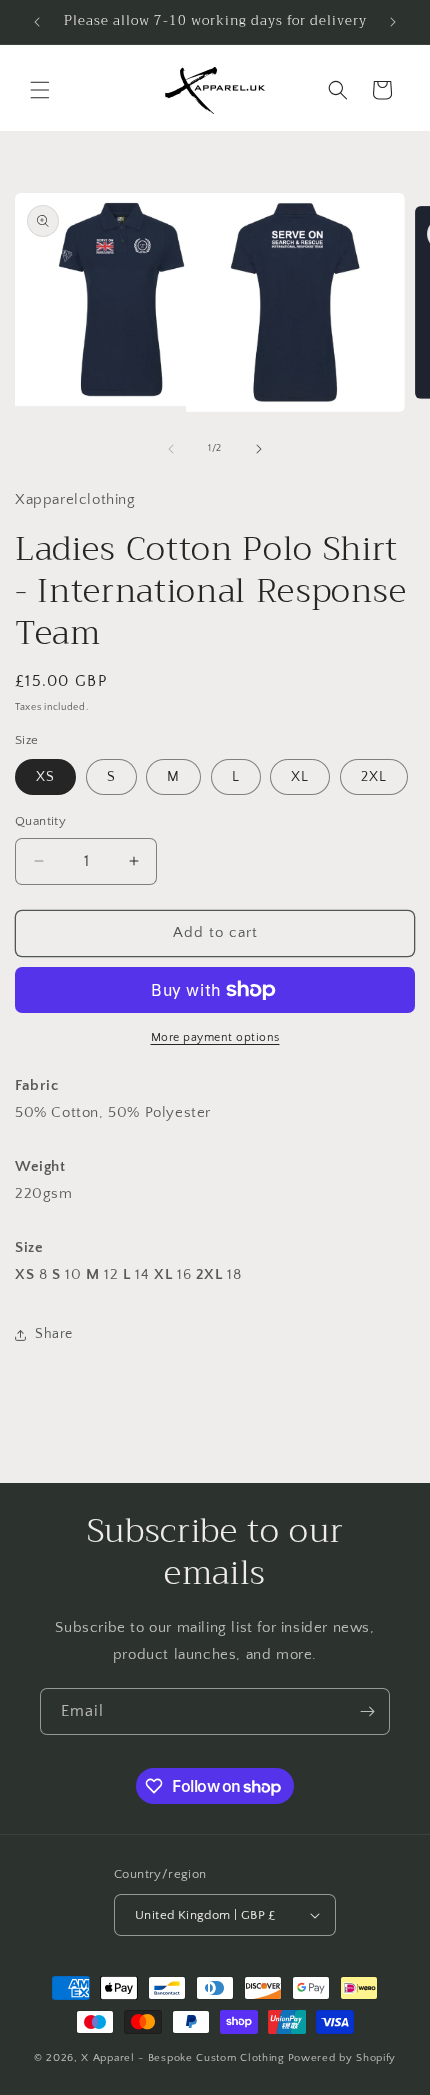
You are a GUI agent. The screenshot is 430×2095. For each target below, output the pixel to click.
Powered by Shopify (342, 2058)
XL (300, 777)
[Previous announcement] (37, 22)
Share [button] (54, 1334)
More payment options (215, 1037)
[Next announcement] (393, 22)
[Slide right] (259, 449)
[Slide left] (171, 449)
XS (45, 777)
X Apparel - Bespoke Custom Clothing (183, 2058)
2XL (374, 777)
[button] (40, 90)
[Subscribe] (367, 1711)
